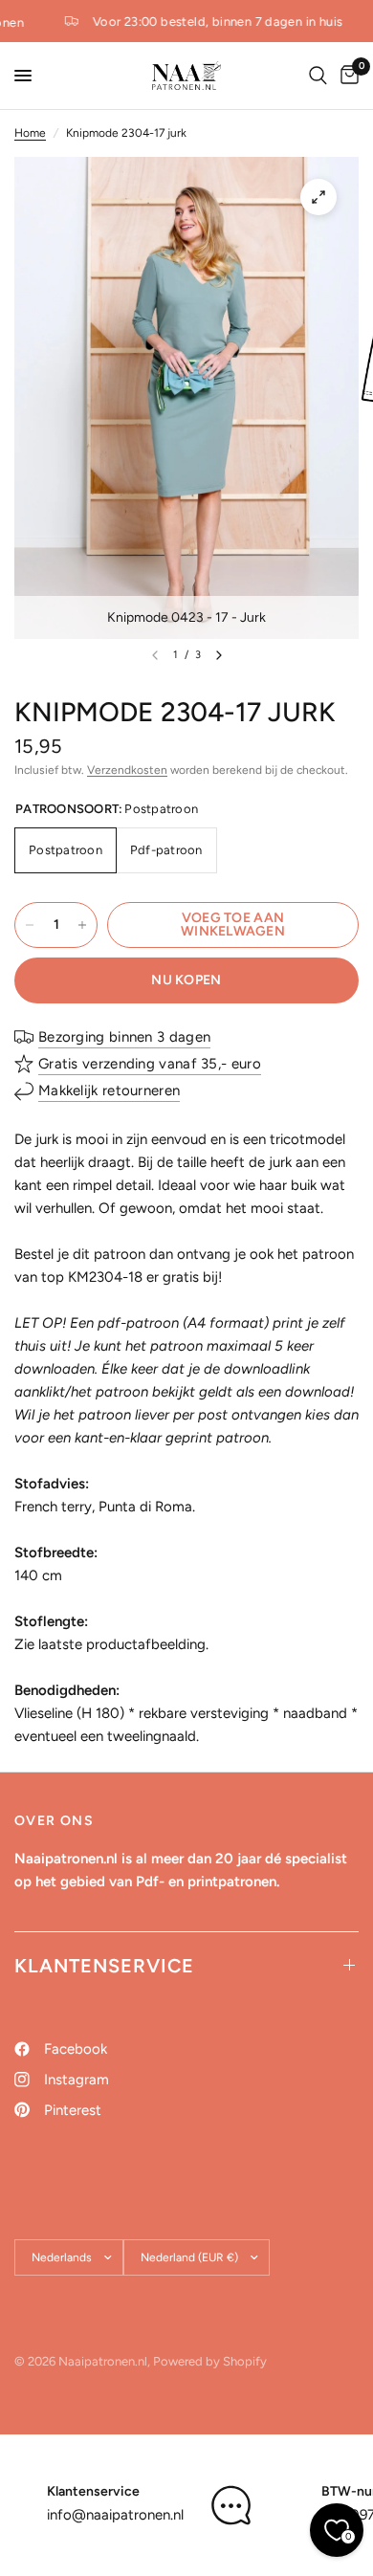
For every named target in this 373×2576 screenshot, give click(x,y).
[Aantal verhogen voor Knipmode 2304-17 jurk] (82, 925)
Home (30, 133)
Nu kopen (186, 980)
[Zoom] (318, 197)
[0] (346, 76)
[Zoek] (318, 76)
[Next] (219, 655)
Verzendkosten (127, 770)
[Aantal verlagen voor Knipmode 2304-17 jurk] (30, 925)
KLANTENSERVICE (104, 1966)
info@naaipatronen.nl (115, 2515)
